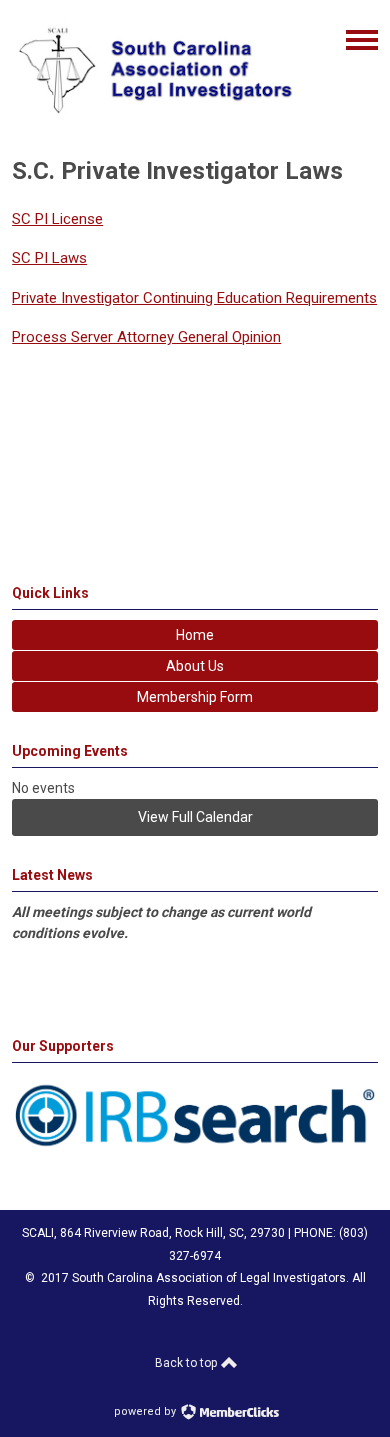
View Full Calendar (195, 817)
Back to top (187, 1363)
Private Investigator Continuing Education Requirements (194, 298)
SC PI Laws (49, 258)
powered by (146, 1411)
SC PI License (57, 219)
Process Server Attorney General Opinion (146, 337)
